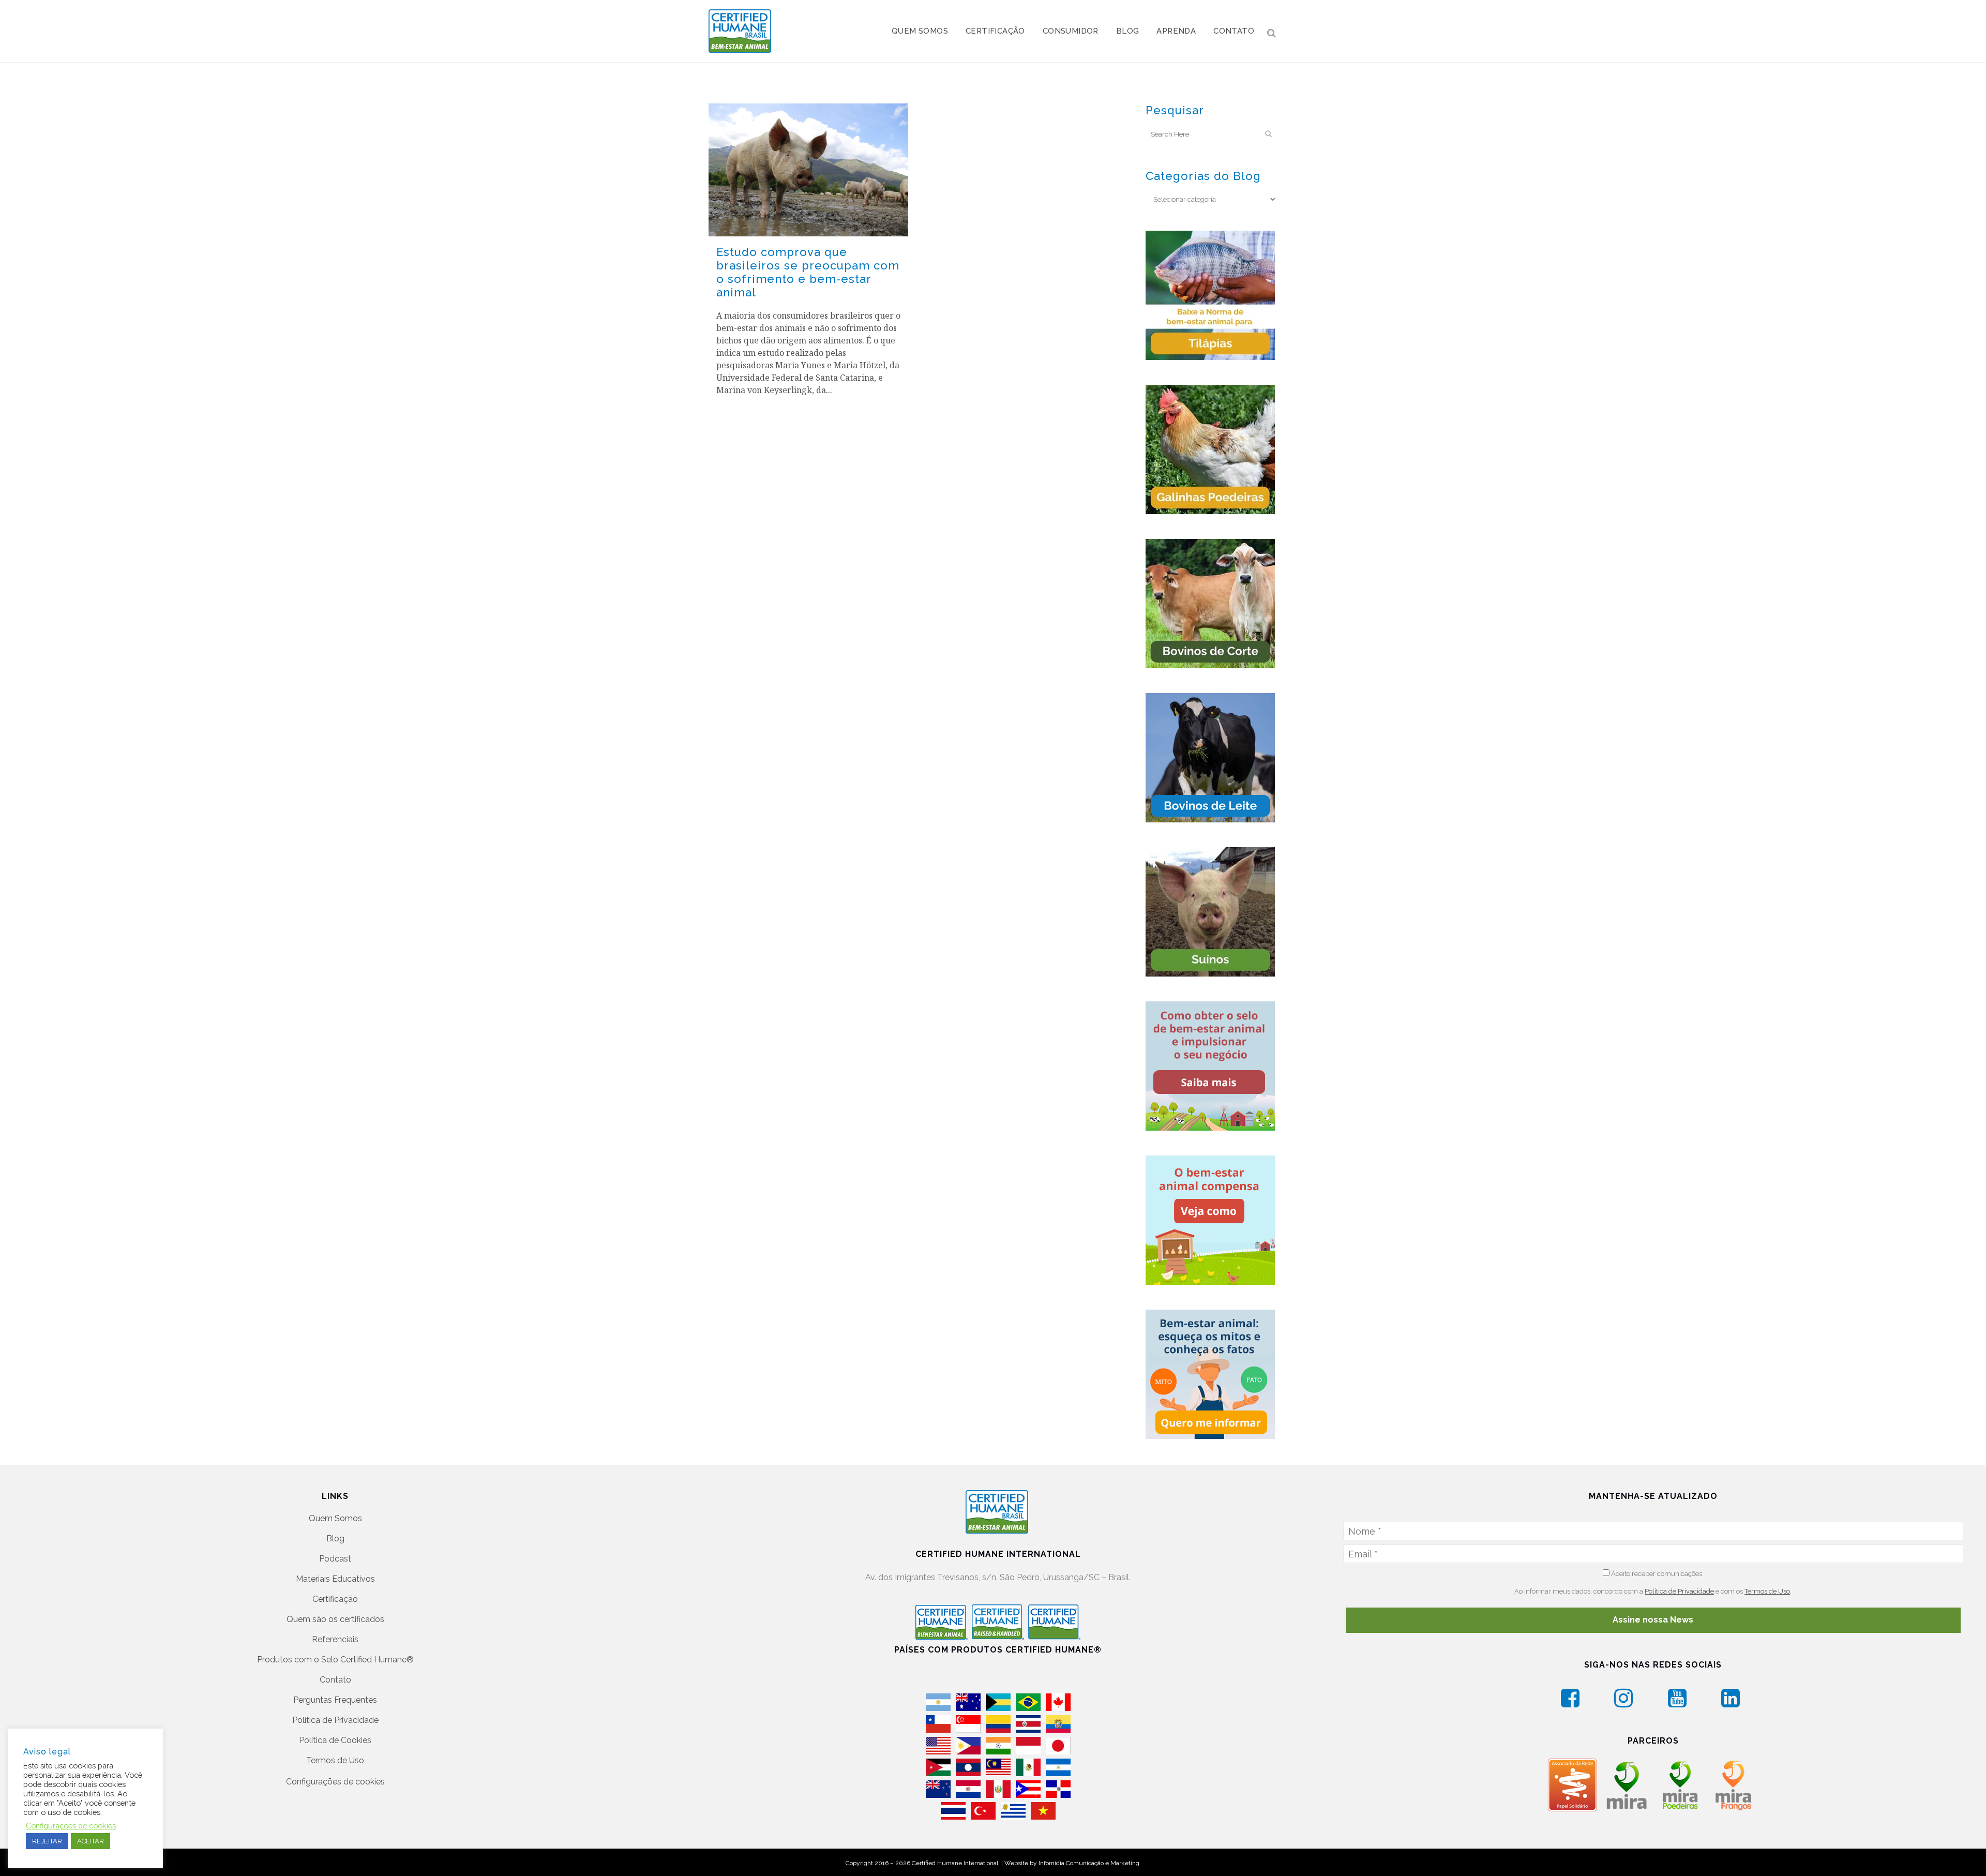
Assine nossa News (1653, 1620)
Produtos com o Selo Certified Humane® (335, 1660)
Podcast (335, 1559)
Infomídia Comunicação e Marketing (1089, 1863)
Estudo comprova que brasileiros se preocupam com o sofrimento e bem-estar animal (808, 272)
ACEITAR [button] (91, 1841)
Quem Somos (335, 1518)
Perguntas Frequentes (335, 1700)
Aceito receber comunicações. (1657, 1574)
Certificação (335, 1599)
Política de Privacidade (335, 1720)
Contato (335, 1680)
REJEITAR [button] (47, 1841)
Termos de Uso (335, 1760)
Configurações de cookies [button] (335, 1782)
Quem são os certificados (335, 1619)
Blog (335, 1539)
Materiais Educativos (335, 1579)
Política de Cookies (335, 1740)
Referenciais (335, 1639)
